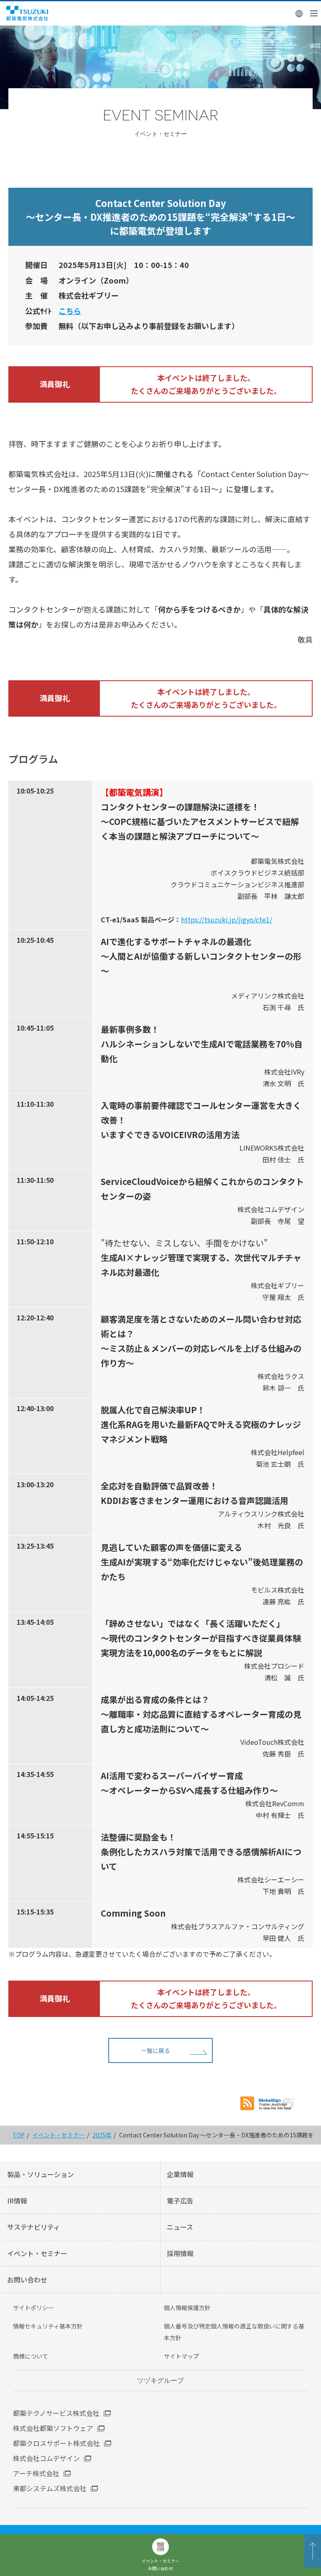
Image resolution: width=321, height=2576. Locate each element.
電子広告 (180, 2201)
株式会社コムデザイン (46, 2458)
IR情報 (17, 2201)
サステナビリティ (34, 2227)
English (299, 13)
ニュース (180, 2227)
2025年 (102, 2135)
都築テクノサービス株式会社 (56, 2413)
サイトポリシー (33, 2308)
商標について (31, 2356)
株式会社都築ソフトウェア (53, 2428)
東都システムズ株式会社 (50, 2488)
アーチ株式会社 (36, 2473)
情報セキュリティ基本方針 (48, 2326)
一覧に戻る (155, 2050)
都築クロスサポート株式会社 (56, 2443)
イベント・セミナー (59, 2135)
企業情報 (180, 2174)
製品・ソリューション (41, 2174)
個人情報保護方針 (187, 2308)
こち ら (70, 311)
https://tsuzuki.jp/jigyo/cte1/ (227, 919)
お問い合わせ (27, 2280)
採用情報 (180, 2253)
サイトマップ (181, 2356)
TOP (19, 2135)
